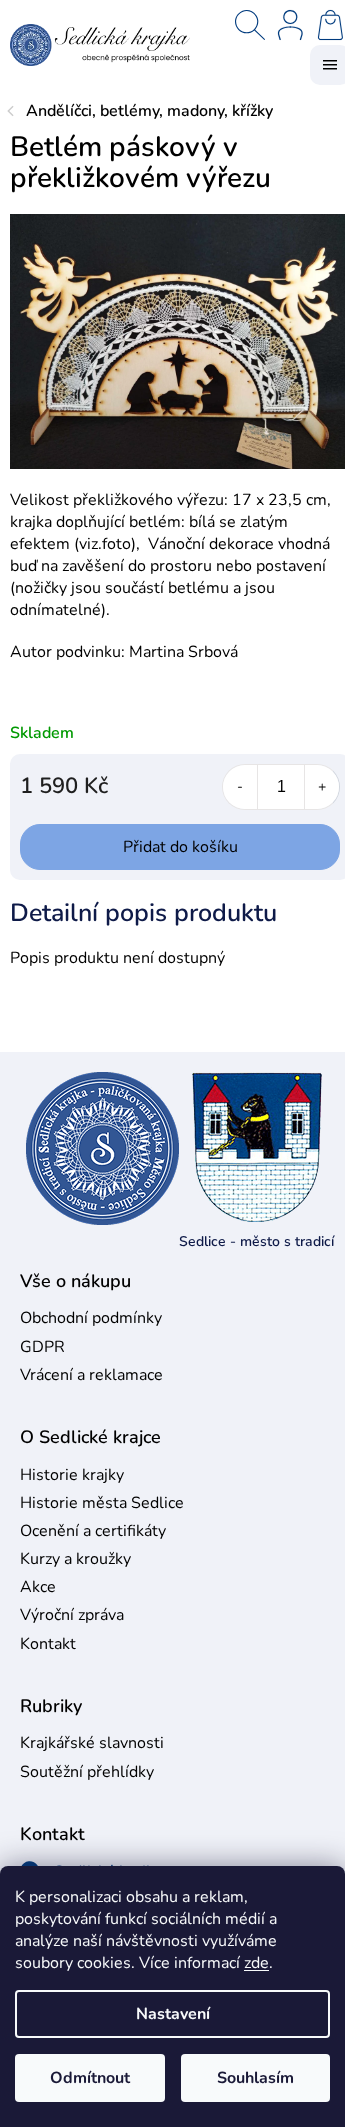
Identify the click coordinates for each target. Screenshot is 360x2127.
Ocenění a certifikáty (93, 1531)
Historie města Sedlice (102, 1503)
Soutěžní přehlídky (87, 1772)
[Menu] (330, 65)
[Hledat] (250, 25)
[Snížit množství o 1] (240, 787)
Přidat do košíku (180, 847)
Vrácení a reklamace (91, 1375)
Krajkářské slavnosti (92, 1743)
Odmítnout (90, 2078)
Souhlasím (255, 2078)
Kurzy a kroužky (75, 1559)
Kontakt (48, 1644)
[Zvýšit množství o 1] (321, 787)
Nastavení (173, 2014)
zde (256, 1963)
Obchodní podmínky (91, 1318)
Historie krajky (72, 1475)
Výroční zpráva (72, 1615)
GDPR (42, 1347)
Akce (38, 1587)
